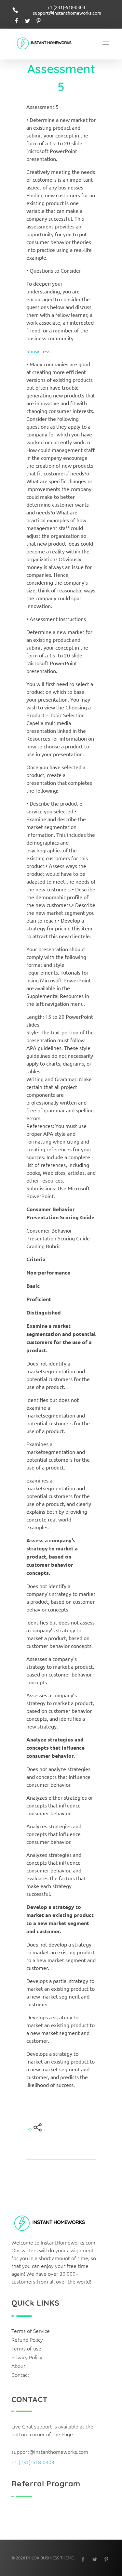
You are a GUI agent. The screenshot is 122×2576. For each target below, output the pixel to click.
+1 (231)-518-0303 (33, 2462)
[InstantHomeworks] (49, 44)
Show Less (38, 351)
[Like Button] (30, 2130)
